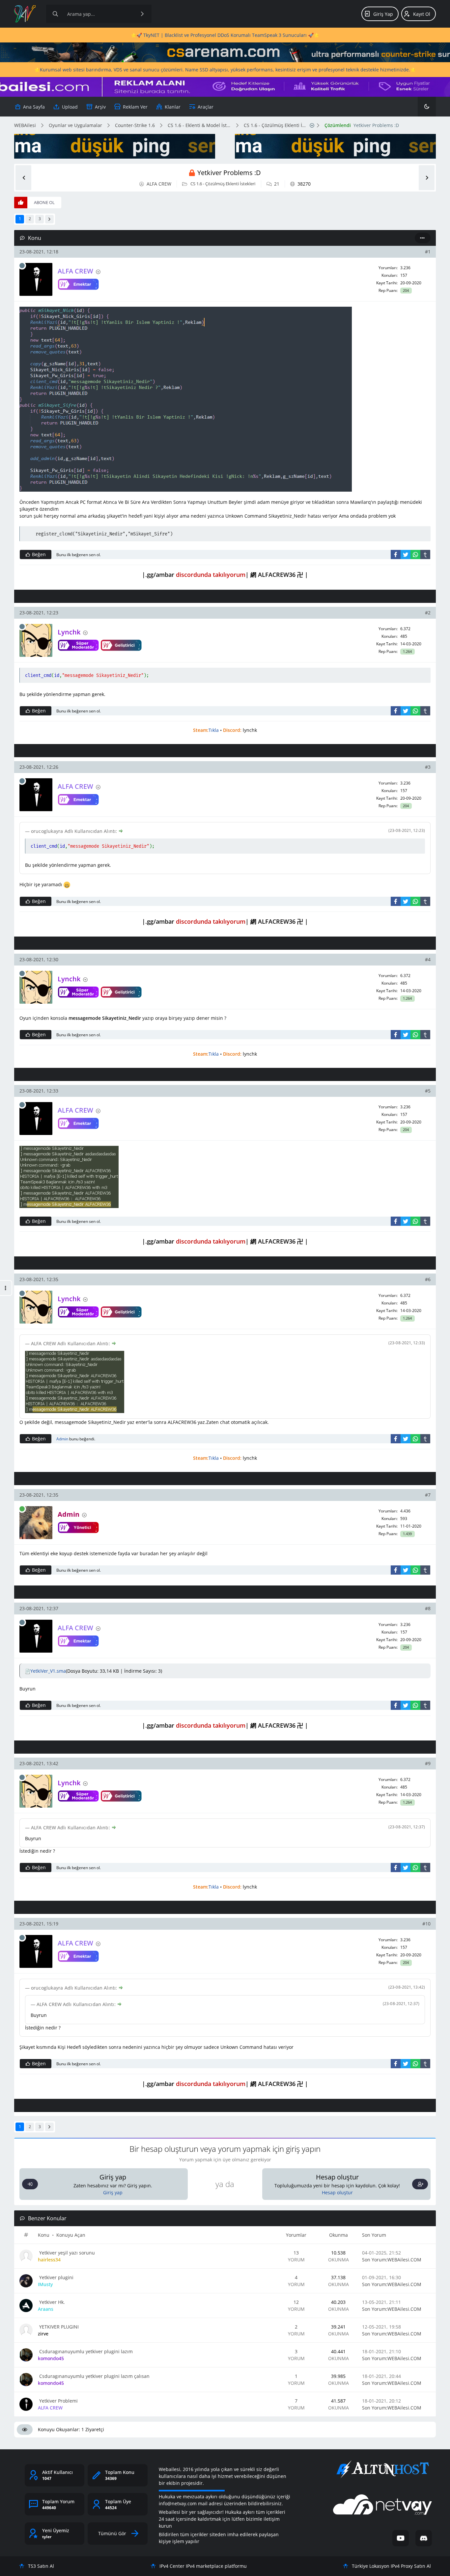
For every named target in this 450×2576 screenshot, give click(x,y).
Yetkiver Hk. (51, 2302)
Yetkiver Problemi (58, 2401)
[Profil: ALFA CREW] (36, 279)
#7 (428, 1495)
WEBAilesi (25, 125)
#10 (426, 1924)
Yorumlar (296, 2235)
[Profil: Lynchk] (36, 640)
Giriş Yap (383, 14)
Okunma (338, 2235)
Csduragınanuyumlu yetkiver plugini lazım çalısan (94, 2376)
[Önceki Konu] (23, 178)
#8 (428, 1608)
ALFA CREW (159, 184)
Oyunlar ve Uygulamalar (75, 125)
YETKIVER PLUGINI (58, 2327)
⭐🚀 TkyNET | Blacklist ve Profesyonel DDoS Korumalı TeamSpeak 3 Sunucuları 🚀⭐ (225, 35)
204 (406, 291)
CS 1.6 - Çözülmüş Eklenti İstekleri (275, 125)
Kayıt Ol (422, 14)
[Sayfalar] (312, 125)
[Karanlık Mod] (427, 107)
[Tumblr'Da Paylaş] (425, 554)
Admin (62, 1439)
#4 (428, 959)
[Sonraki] (49, 219)
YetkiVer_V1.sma (48, 1671)
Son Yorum (374, 2235)
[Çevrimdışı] (22, 266)
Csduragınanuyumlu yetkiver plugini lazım (85, 2351)
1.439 (407, 1534)
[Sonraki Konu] (427, 178)
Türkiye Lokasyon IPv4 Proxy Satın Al (391, 2566)
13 (296, 2253)
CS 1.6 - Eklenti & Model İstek (199, 125)
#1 (428, 252)
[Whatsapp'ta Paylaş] (415, 554)
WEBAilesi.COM (404, 2260)
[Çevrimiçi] (22, 1509)
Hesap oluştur (337, 2192)
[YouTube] (401, 2538)
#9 (428, 1763)
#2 (428, 613)
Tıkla (214, 730)
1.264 (407, 652)
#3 (428, 767)
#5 (428, 1091)
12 (296, 2302)
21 (277, 184)
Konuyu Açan (71, 2235)
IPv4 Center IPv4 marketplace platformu (203, 2566)
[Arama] (55, 14)
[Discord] (424, 2538)
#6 (428, 1279)
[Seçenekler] (423, 238)
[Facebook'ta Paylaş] (396, 554)
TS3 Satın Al (41, 2566)
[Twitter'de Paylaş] (406, 554)
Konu (44, 2235)
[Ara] (142, 14)
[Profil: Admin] (36, 1523)
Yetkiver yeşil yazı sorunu (66, 2253)
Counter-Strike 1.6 (135, 125)
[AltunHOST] (382, 2469)
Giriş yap (113, 2192)
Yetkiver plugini (56, 2277)
